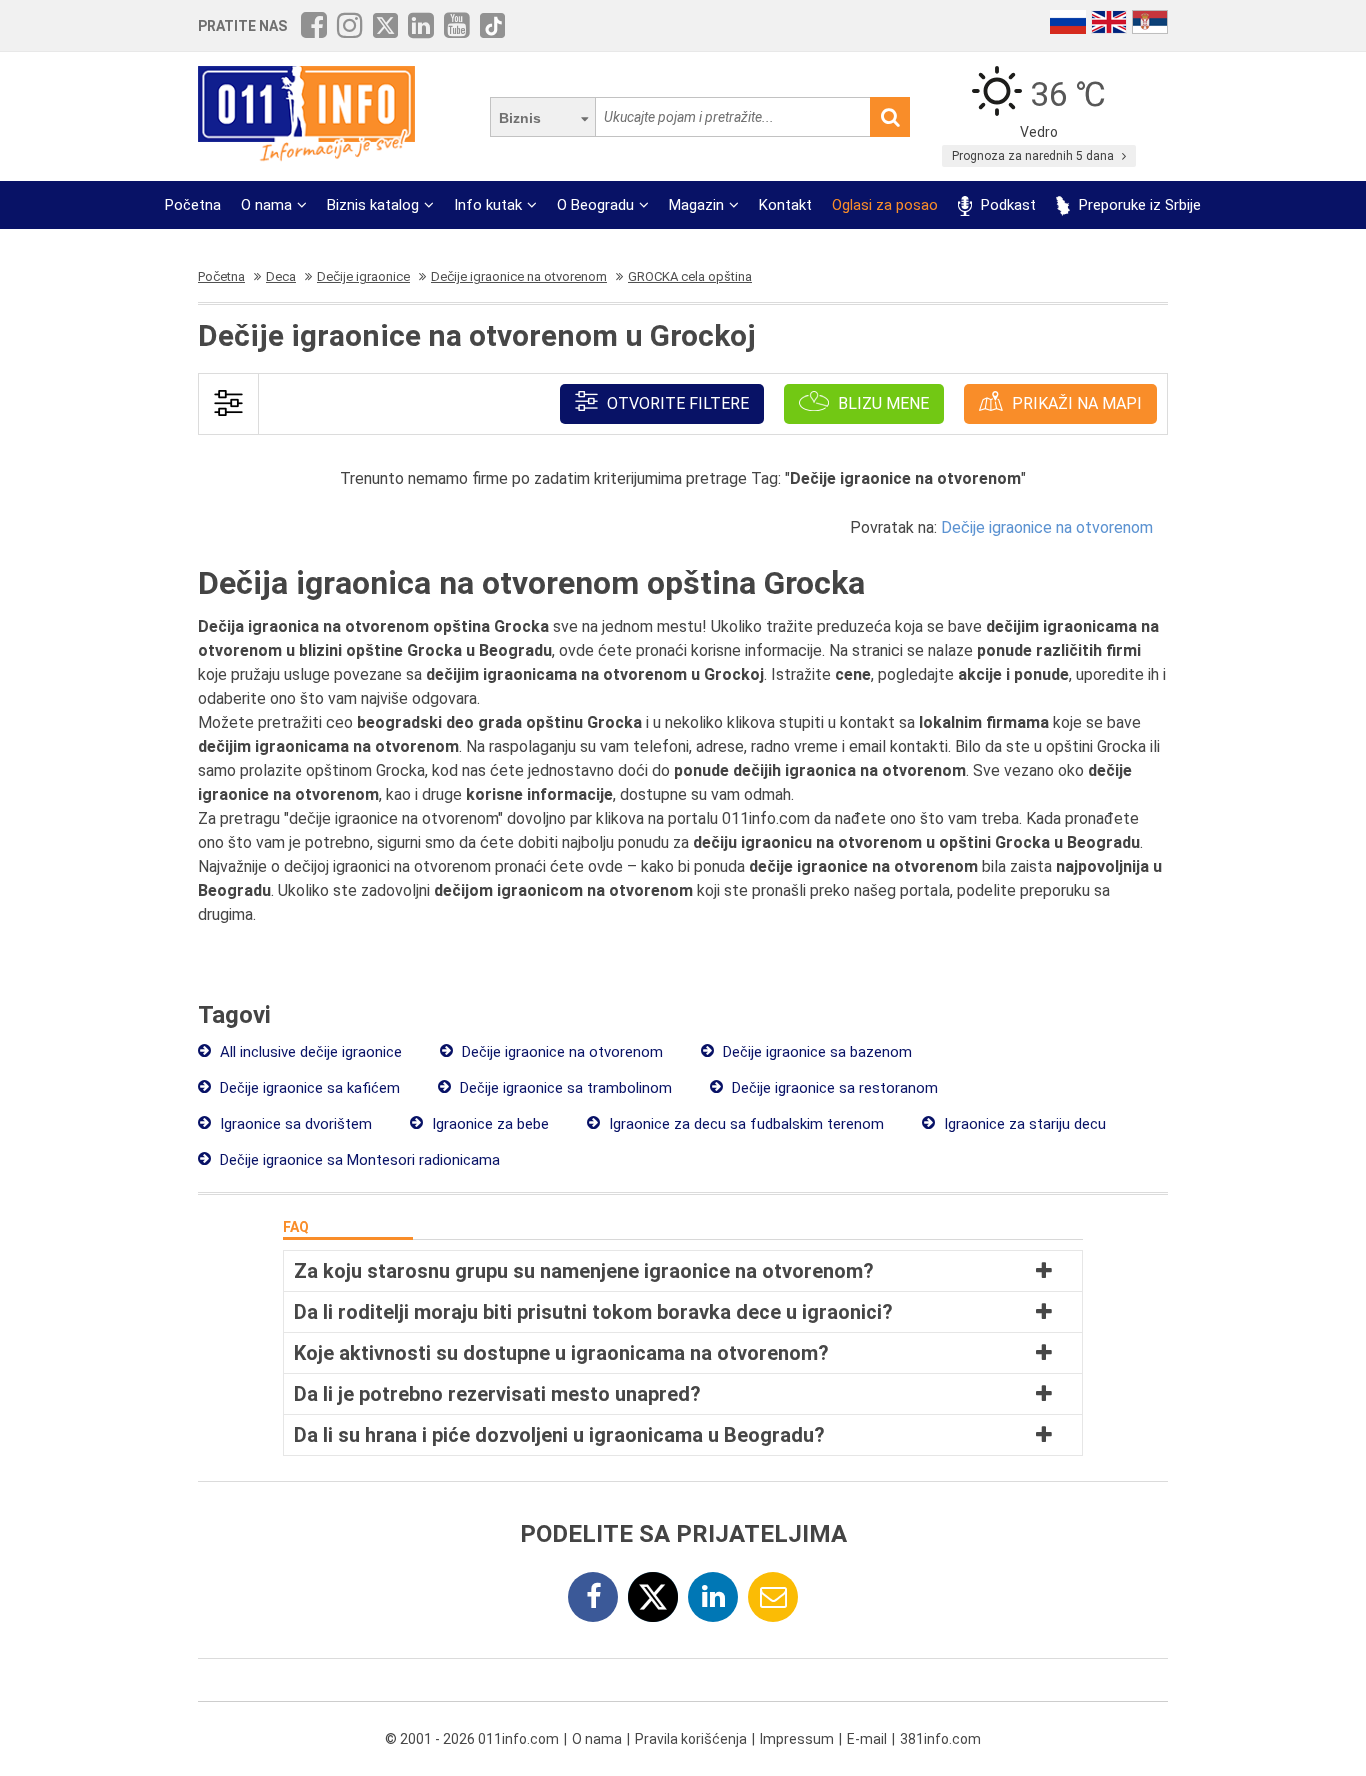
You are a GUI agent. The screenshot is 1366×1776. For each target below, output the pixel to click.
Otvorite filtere (676, 403)
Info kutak (488, 205)
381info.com (940, 1739)
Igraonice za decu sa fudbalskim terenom (744, 1124)
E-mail (867, 1739)
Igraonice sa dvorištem (294, 1124)
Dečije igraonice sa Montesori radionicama (358, 1160)
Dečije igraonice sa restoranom (833, 1088)
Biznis (520, 118)
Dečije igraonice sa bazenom (815, 1052)
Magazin (696, 205)
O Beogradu (595, 205)
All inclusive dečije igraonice (309, 1052)
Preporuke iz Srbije (1138, 205)
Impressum (797, 1739)
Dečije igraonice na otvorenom (1047, 527)
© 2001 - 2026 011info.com (472, 1739)
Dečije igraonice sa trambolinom (564, 1088)
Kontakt (785, 205)
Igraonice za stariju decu (1023, 1124)
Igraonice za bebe (488, 1124)
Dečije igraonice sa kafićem (308, 1088)
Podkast (1006, 205)
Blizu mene (881, 403)
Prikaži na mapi (1075, 403)
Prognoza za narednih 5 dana (1034, 156)
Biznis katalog (373, 205)
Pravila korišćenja (691, 1739)
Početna (193, 205)
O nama (266, 205)
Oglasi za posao (885, 205)
